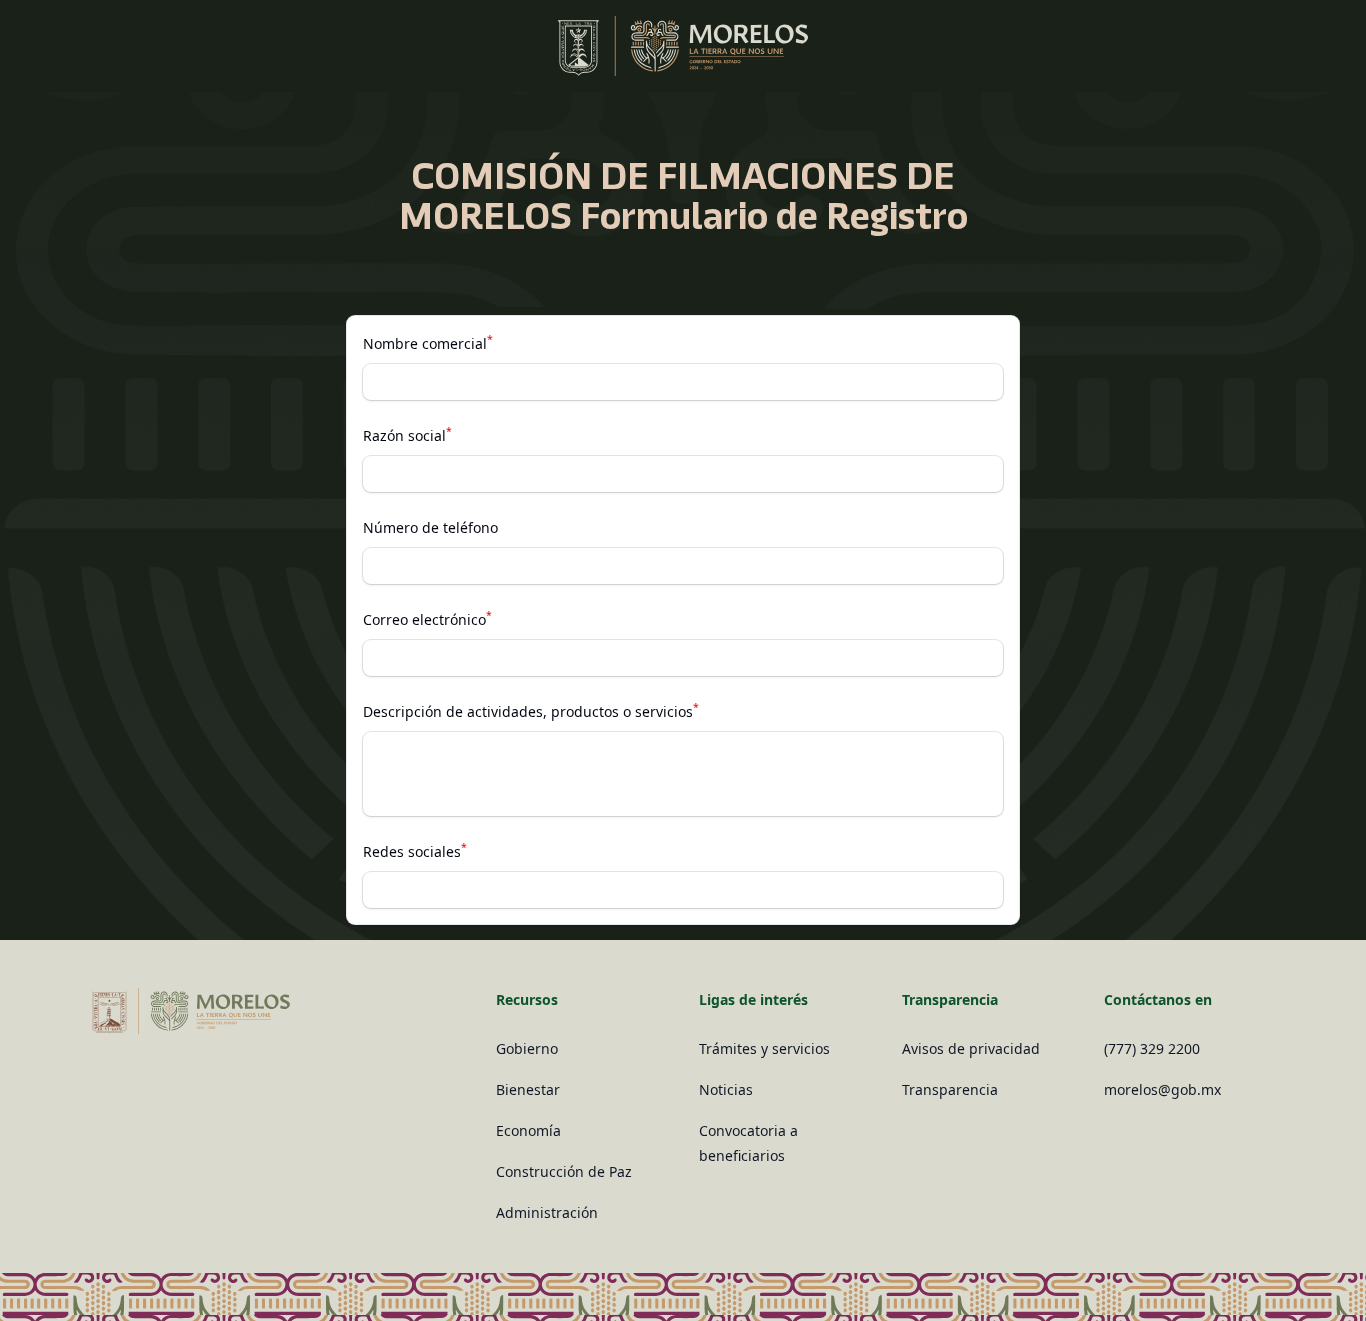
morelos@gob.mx (1162, 1089)
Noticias (726, 1089)
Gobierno (527, 1048)
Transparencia (950, 1089)
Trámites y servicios (764, 1048)
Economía (528, 1130)
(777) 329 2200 (1152, 1048)
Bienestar (528, 1089)
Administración (547, 1212)
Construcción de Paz (564, 1171)
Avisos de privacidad (971, 1048)
